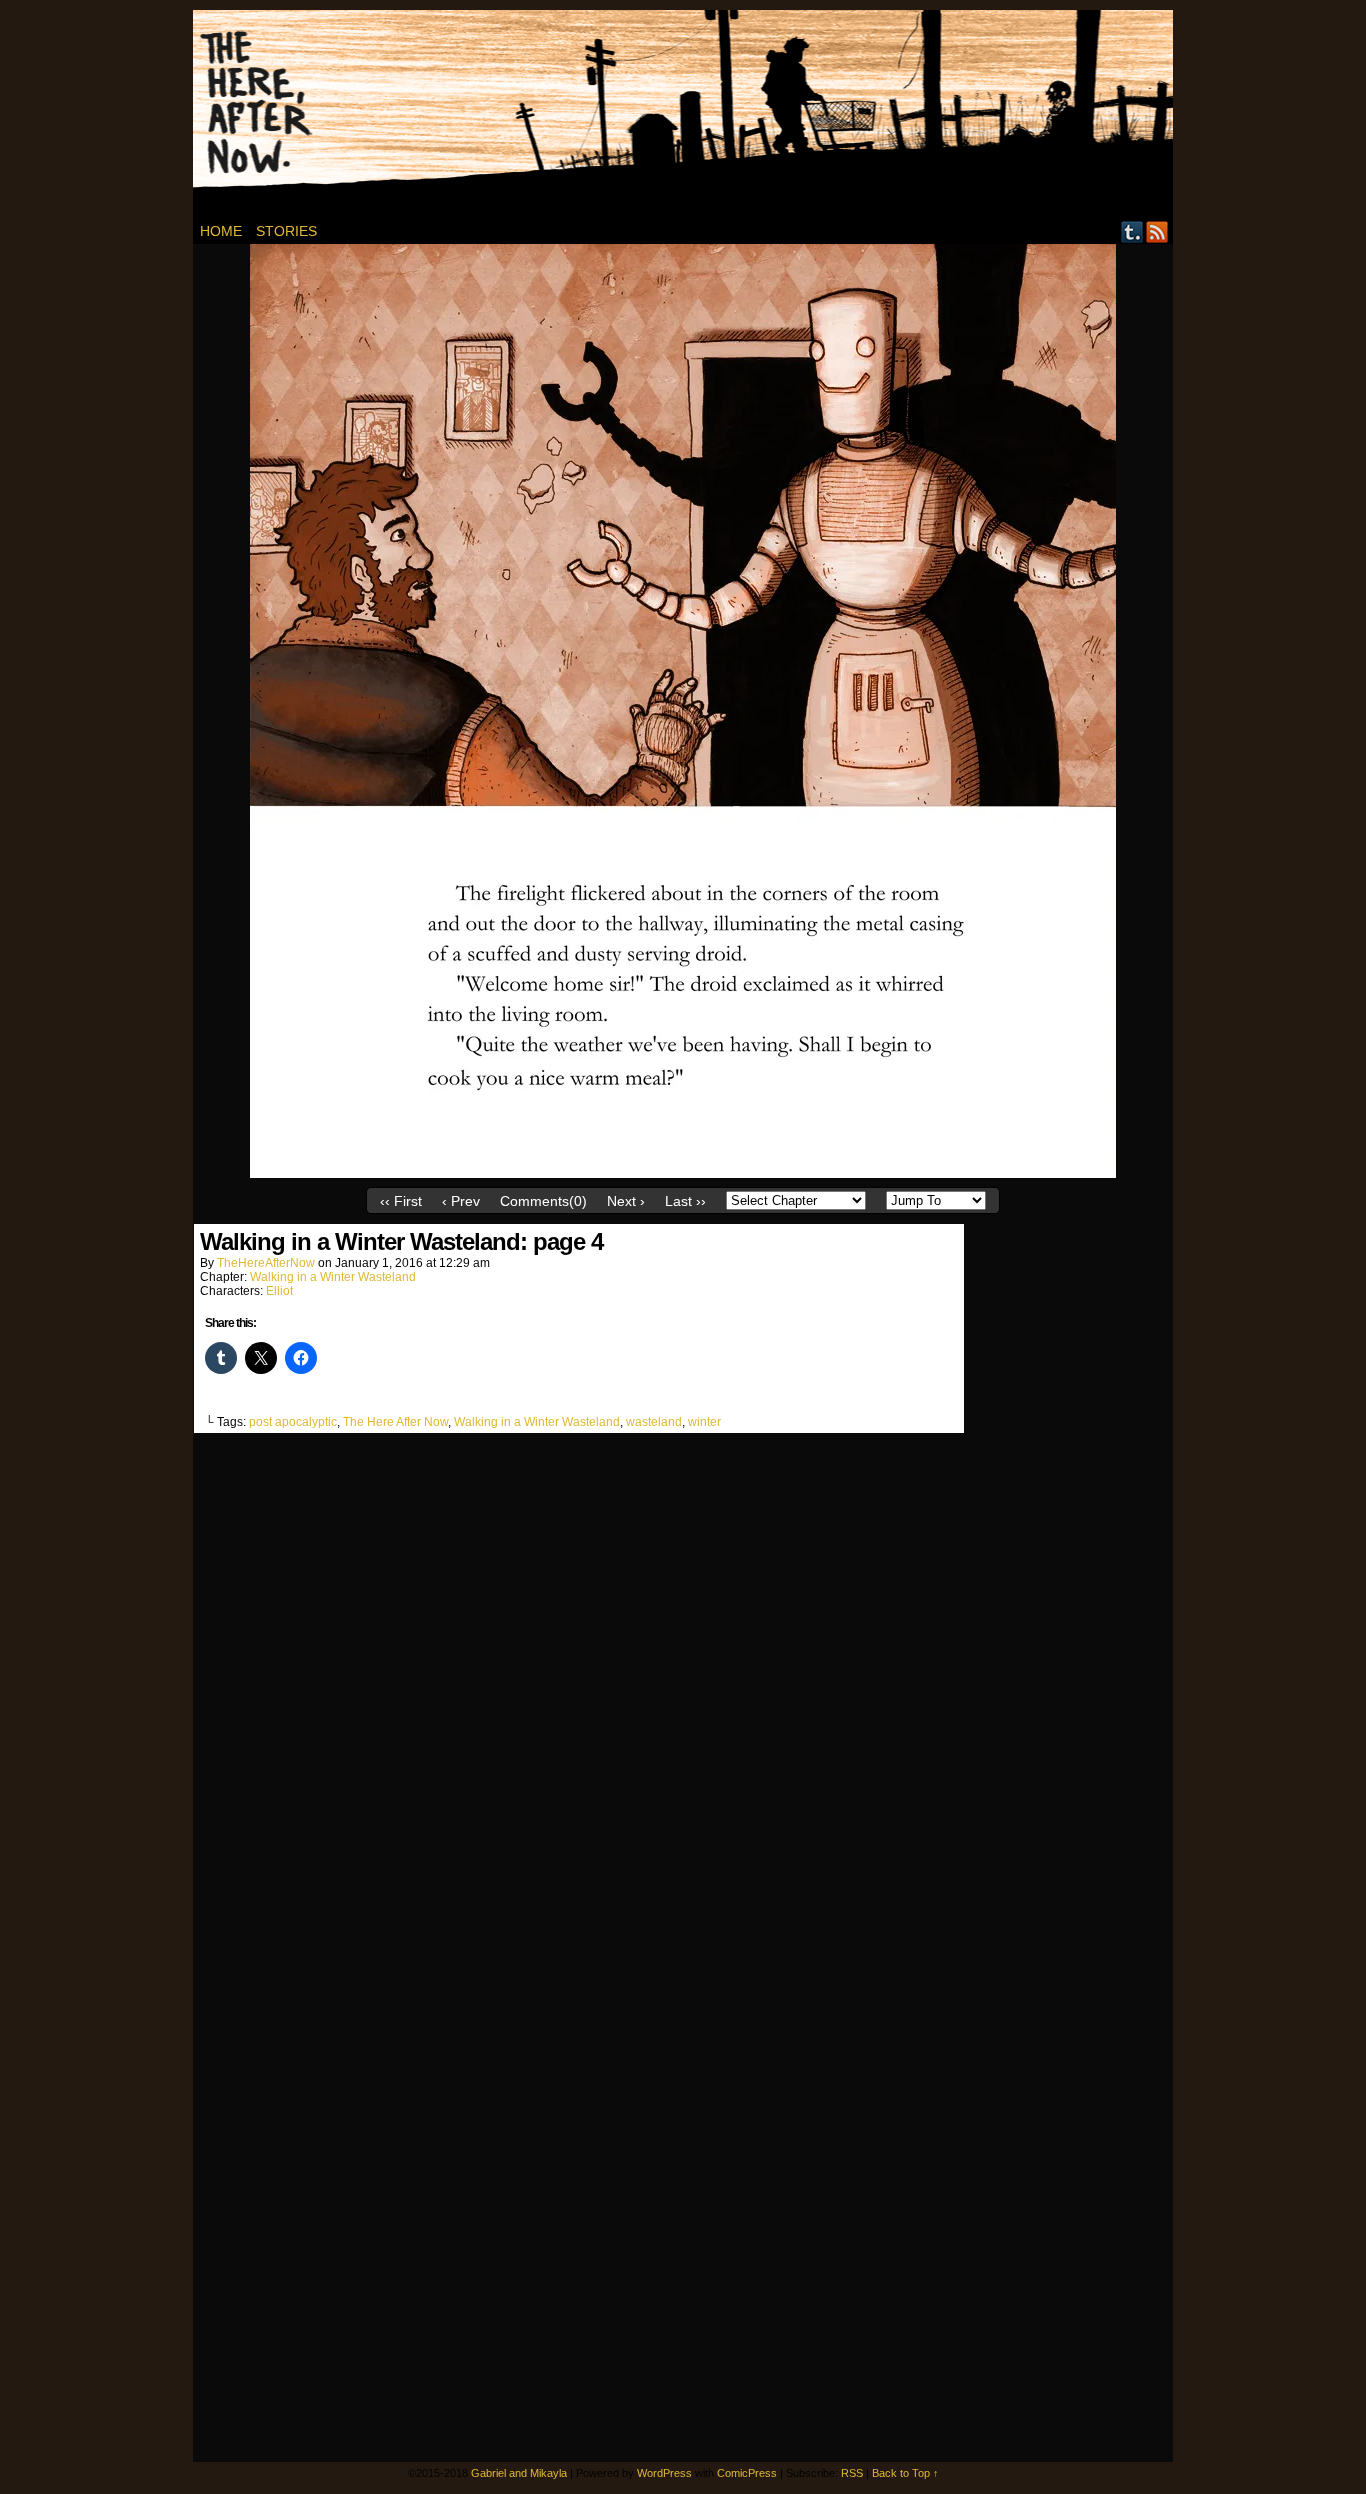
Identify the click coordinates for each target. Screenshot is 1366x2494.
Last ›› (685, 1201)
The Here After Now (395, 1422)
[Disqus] (579, 1693)
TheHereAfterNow (266, 1263)
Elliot (279, 1291)
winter (704, 1422)
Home (221, 231)
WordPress (664, 2473)
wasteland (654, 1422)
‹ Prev (461, 1201)
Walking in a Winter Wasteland (333, 1277)
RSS (1157, 231)
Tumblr (1132, 231)
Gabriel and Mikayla (519, 2473)
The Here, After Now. (694, 114)
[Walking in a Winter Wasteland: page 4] (683, 1173)
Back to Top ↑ (905, 2473)
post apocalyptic (293, 1422)
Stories (286, 231)
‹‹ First (401, 1201)
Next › (626, 1201)
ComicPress (747, 2473)
